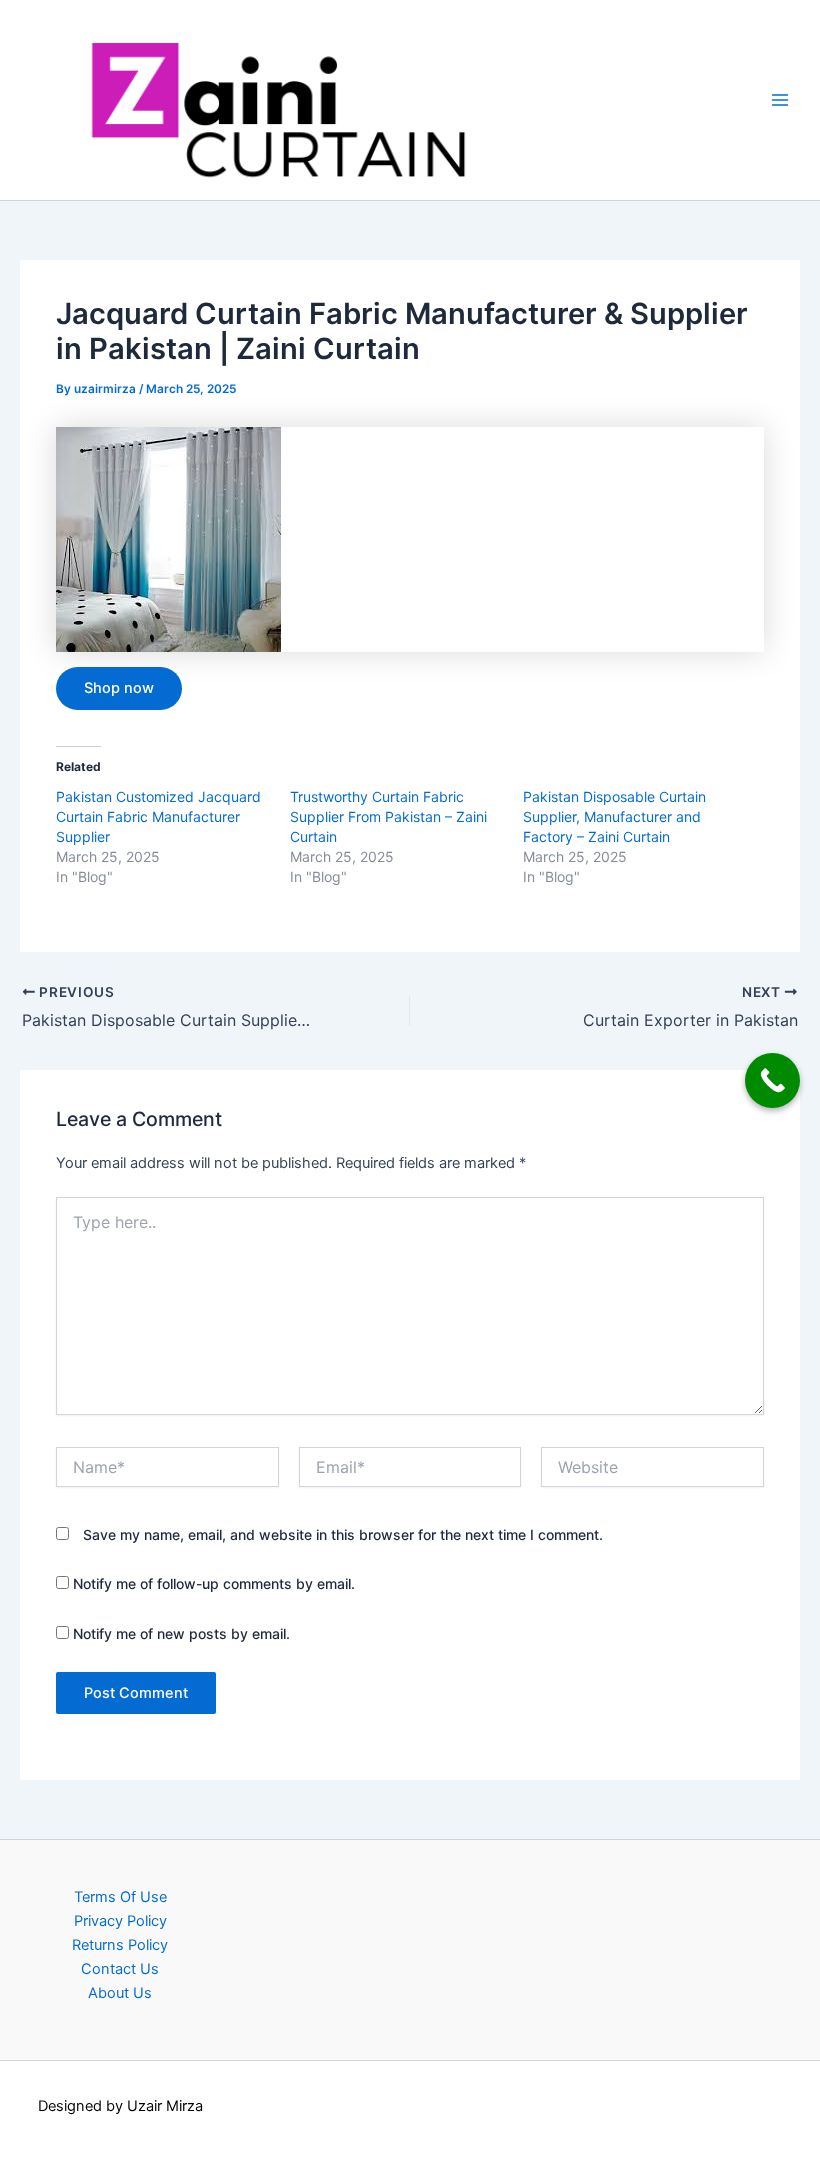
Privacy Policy (120, 1921)
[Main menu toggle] (780, 100)
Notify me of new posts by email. (181, 1633)
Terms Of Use (120, 1897)
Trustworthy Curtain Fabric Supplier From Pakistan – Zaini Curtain (388, 816)
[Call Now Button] (772, 1080)
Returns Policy (120, 1945)
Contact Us (120, 1969)
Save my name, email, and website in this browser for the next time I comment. (343, 1534)
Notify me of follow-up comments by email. (214, 1583)
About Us (120, 1993)
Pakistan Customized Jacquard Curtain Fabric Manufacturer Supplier (158, 816)
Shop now (119, 688)
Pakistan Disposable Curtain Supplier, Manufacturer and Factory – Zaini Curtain (614, 816)
